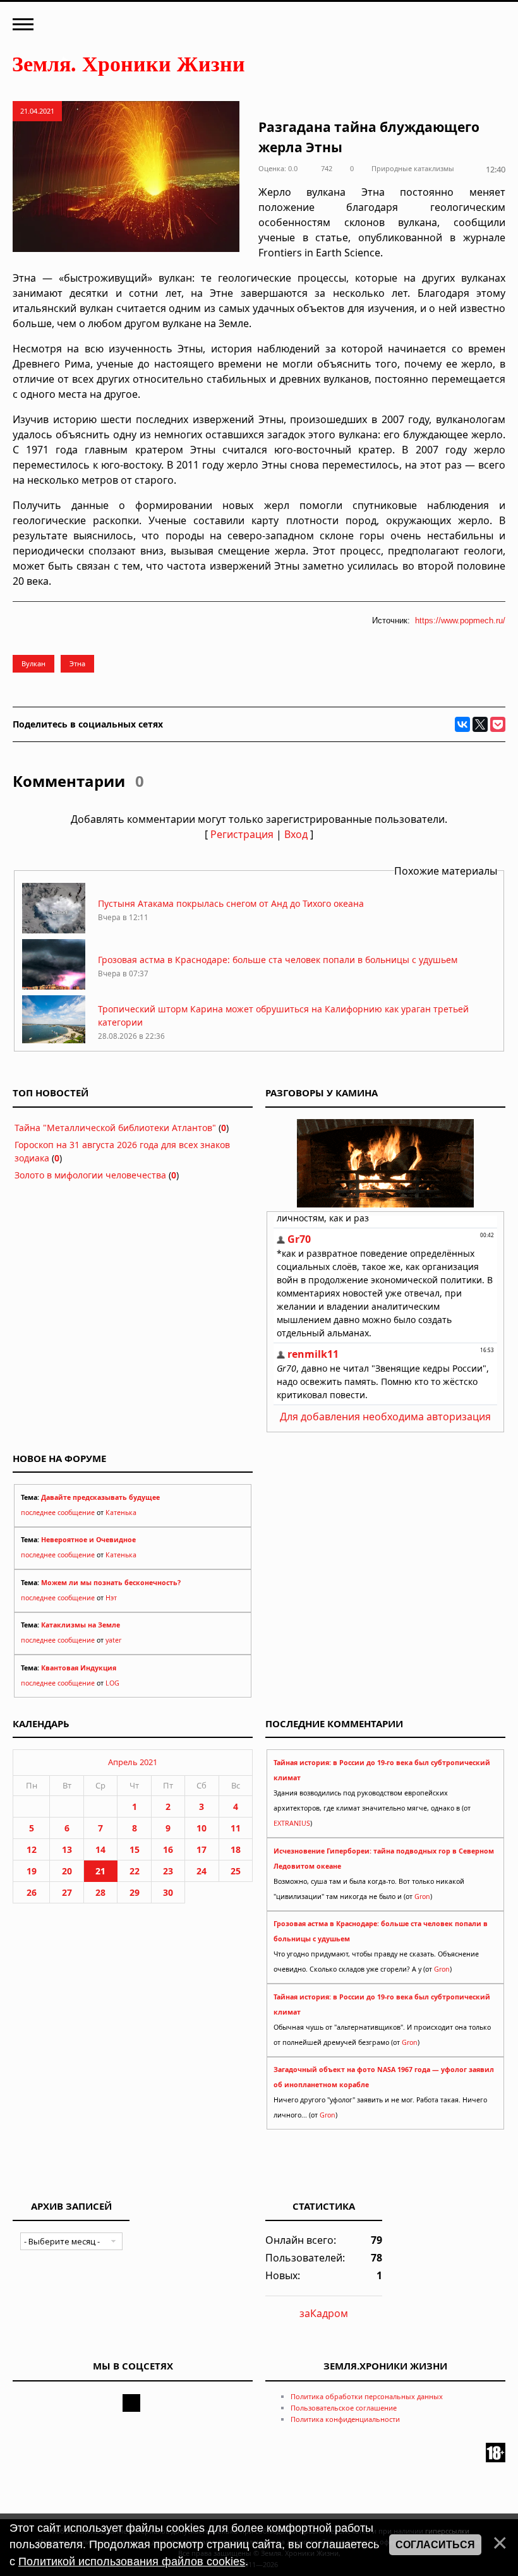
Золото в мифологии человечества (90, 1175)
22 (135, 1871)
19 (32, 1871)
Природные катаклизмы (413, 168)
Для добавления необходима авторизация (385, 1417)
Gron (422, 1896)
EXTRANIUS (292, 1823)
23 (168, 1871)
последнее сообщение (58, 1513)
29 (135, 1892)
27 (67, 1892)
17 (202, 1849)
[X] (480, 724)
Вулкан (33, 663)
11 (236, 1828)
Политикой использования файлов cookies (132, 2561)
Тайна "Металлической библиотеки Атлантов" (115, 1128)
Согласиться (435, 2545)
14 (100, 1849)
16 (168, 1849)
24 (202, 1871)
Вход (296, 834)
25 (236, 1871)
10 (202, 1828)
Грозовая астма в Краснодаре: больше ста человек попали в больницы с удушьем (278, 960)
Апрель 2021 (133, 1762)
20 (67, 1871)
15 (135, 1849)
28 (100, 1892)
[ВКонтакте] (462, 724)
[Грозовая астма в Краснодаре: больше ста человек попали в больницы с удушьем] (54, 986)
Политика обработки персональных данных (367, 2396)
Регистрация (242, 834)
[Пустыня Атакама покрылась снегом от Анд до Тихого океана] (54, 930)
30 (168, 1892)
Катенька (121, 1513)
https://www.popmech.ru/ (460, 620)
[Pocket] (498, 724)
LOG (112, 1683)
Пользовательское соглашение (344, 2408)
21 (100, 1871)
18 (236, 1849)
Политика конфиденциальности (345, 2419)
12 (32, 1849)
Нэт (111, 1598)
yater (113, 1640)
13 (67, 1849)
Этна (77, 663)
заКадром (324, 2313)
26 (32, 1892)
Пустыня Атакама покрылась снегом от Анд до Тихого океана (231, 903)
